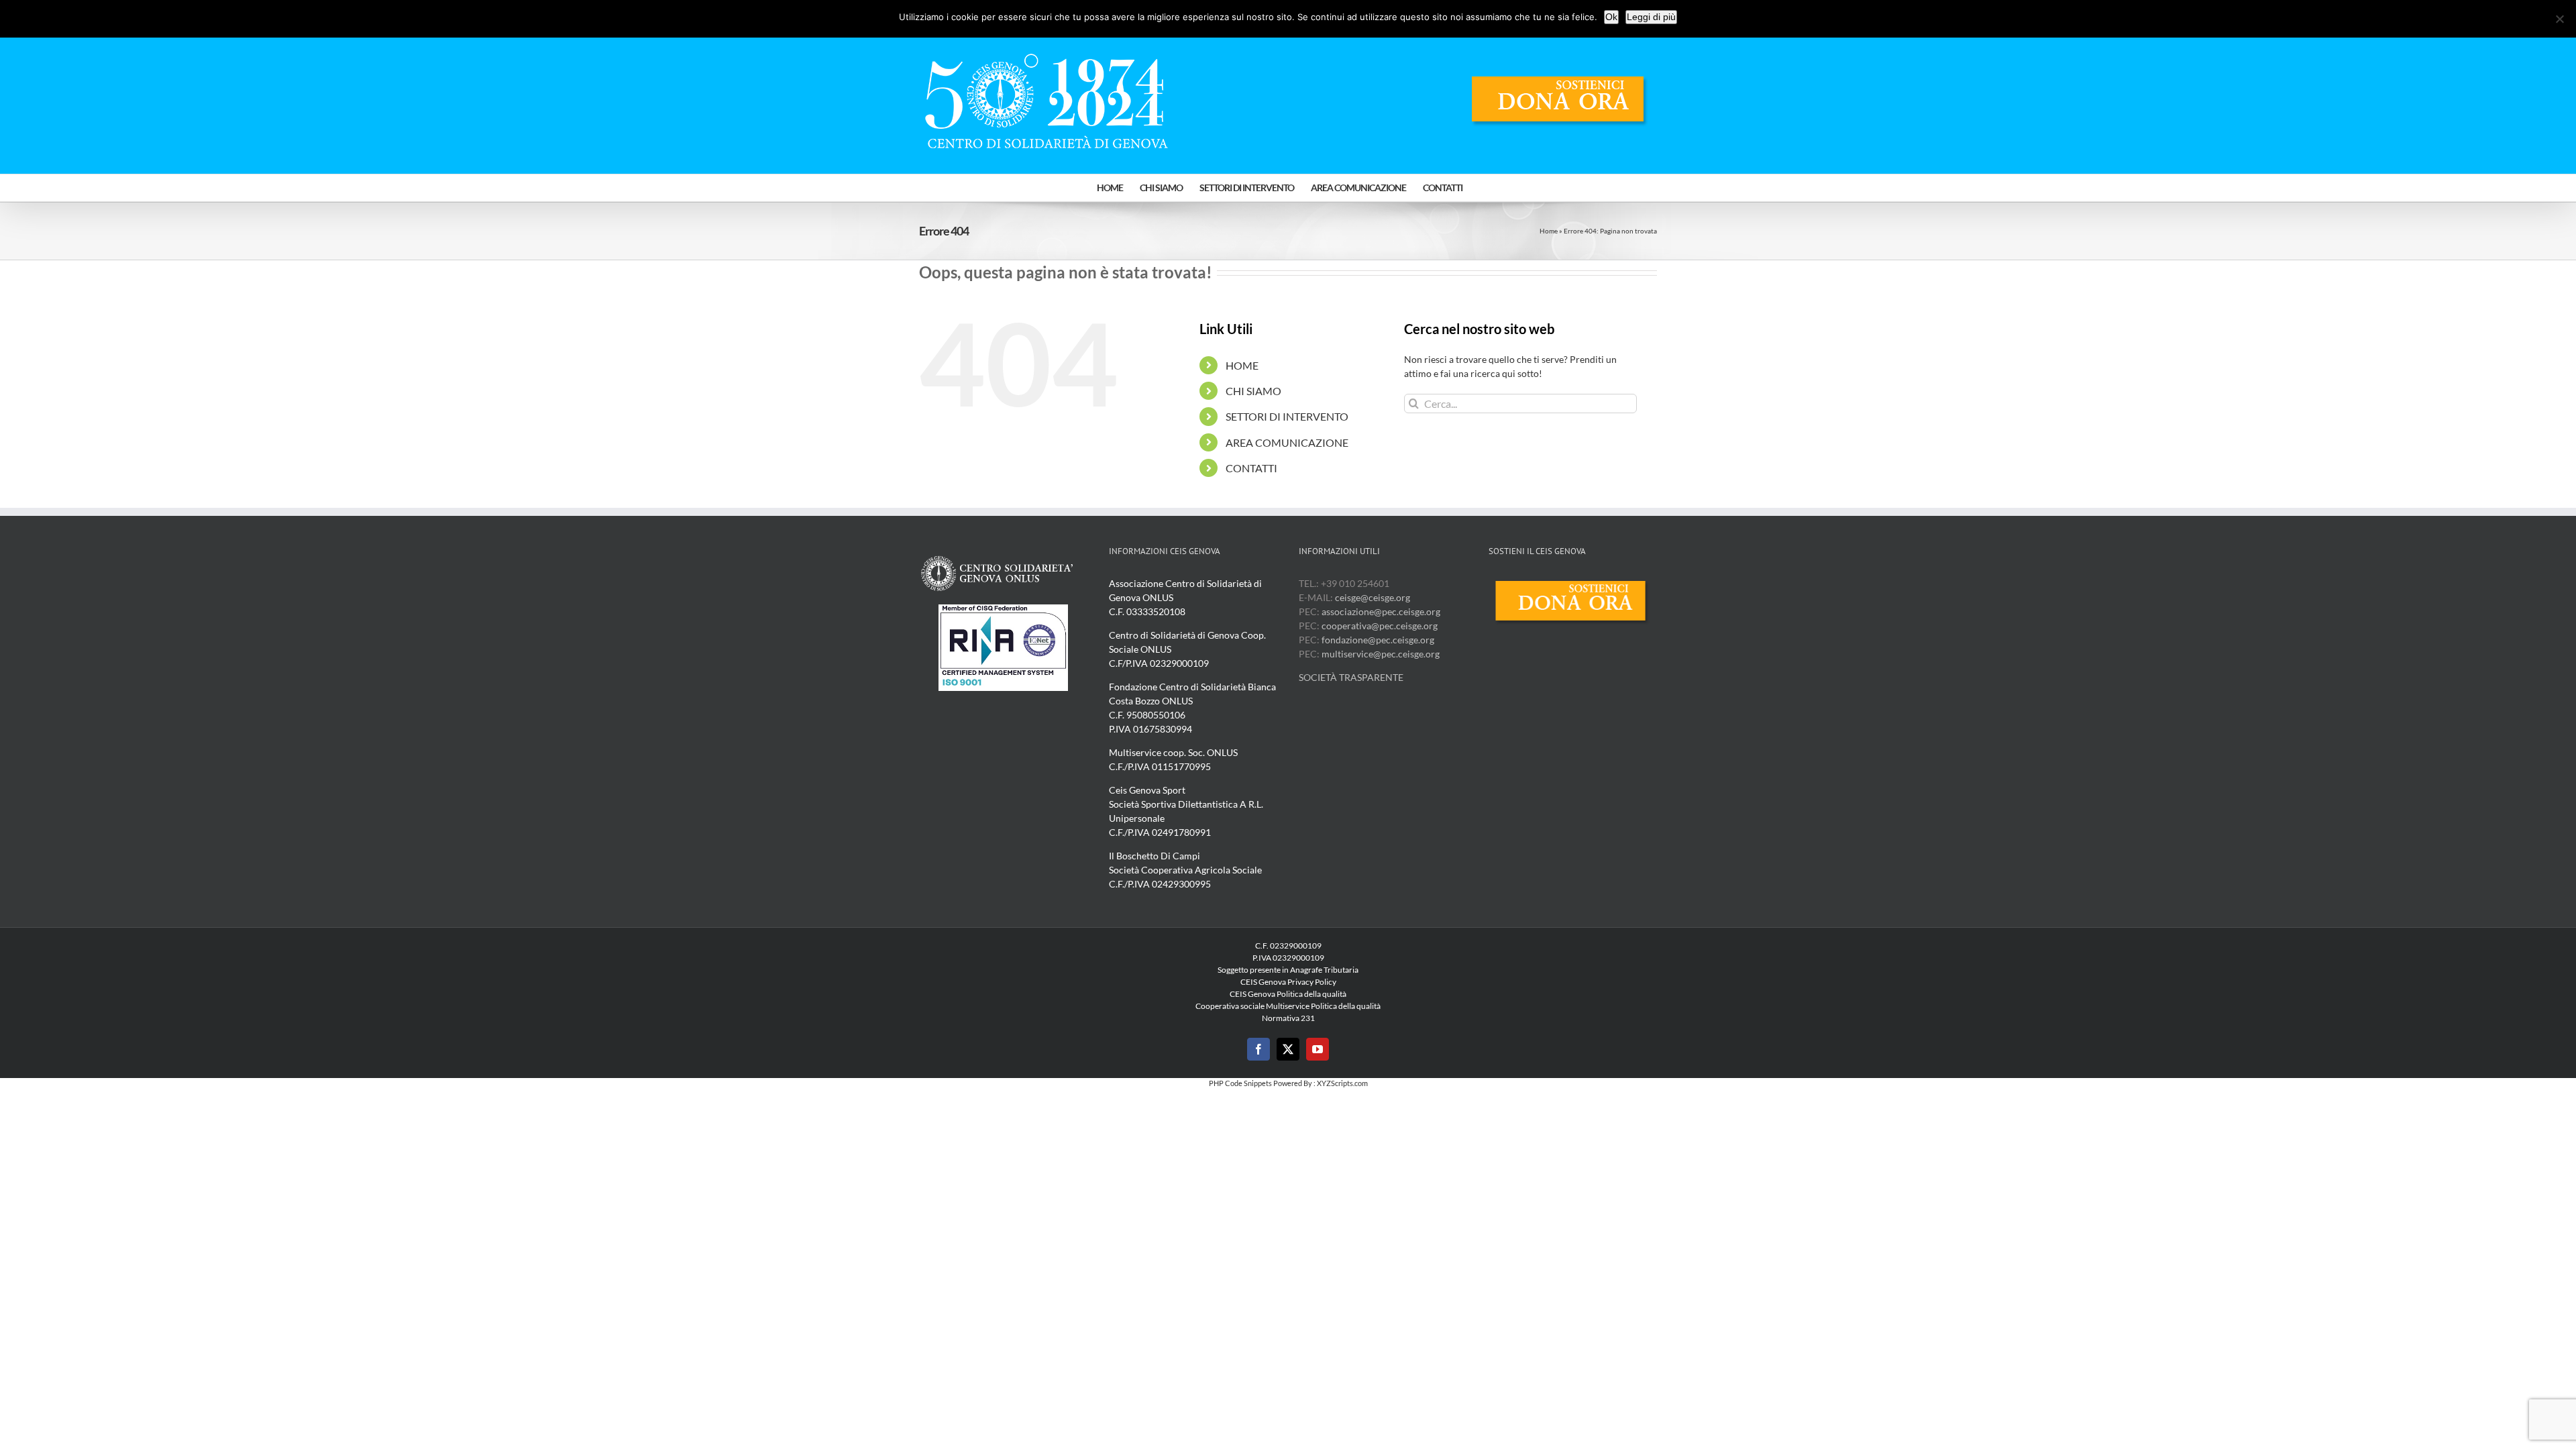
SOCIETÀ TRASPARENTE (1351, 677)
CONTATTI (1251, 468)
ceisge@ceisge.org (1373, 597)
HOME (1242, 365)
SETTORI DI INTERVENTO (1287, 416)
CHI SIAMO (1253, 391)
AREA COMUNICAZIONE (1287, 442)
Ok (1611, 17)
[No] (2559, 19)
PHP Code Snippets (1240, 1083)
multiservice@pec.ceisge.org (1381, 654)
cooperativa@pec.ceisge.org (1379, 626)
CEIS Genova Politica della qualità (1288, 994)
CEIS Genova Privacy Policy (1288, 982)
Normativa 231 (1288, 1018)
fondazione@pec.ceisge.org (1378, 640)
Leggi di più (1651, 17)
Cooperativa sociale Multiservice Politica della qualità (1288, 1006)
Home (1549, 231)
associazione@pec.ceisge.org (1381, 611)
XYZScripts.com (1342, 1083)
